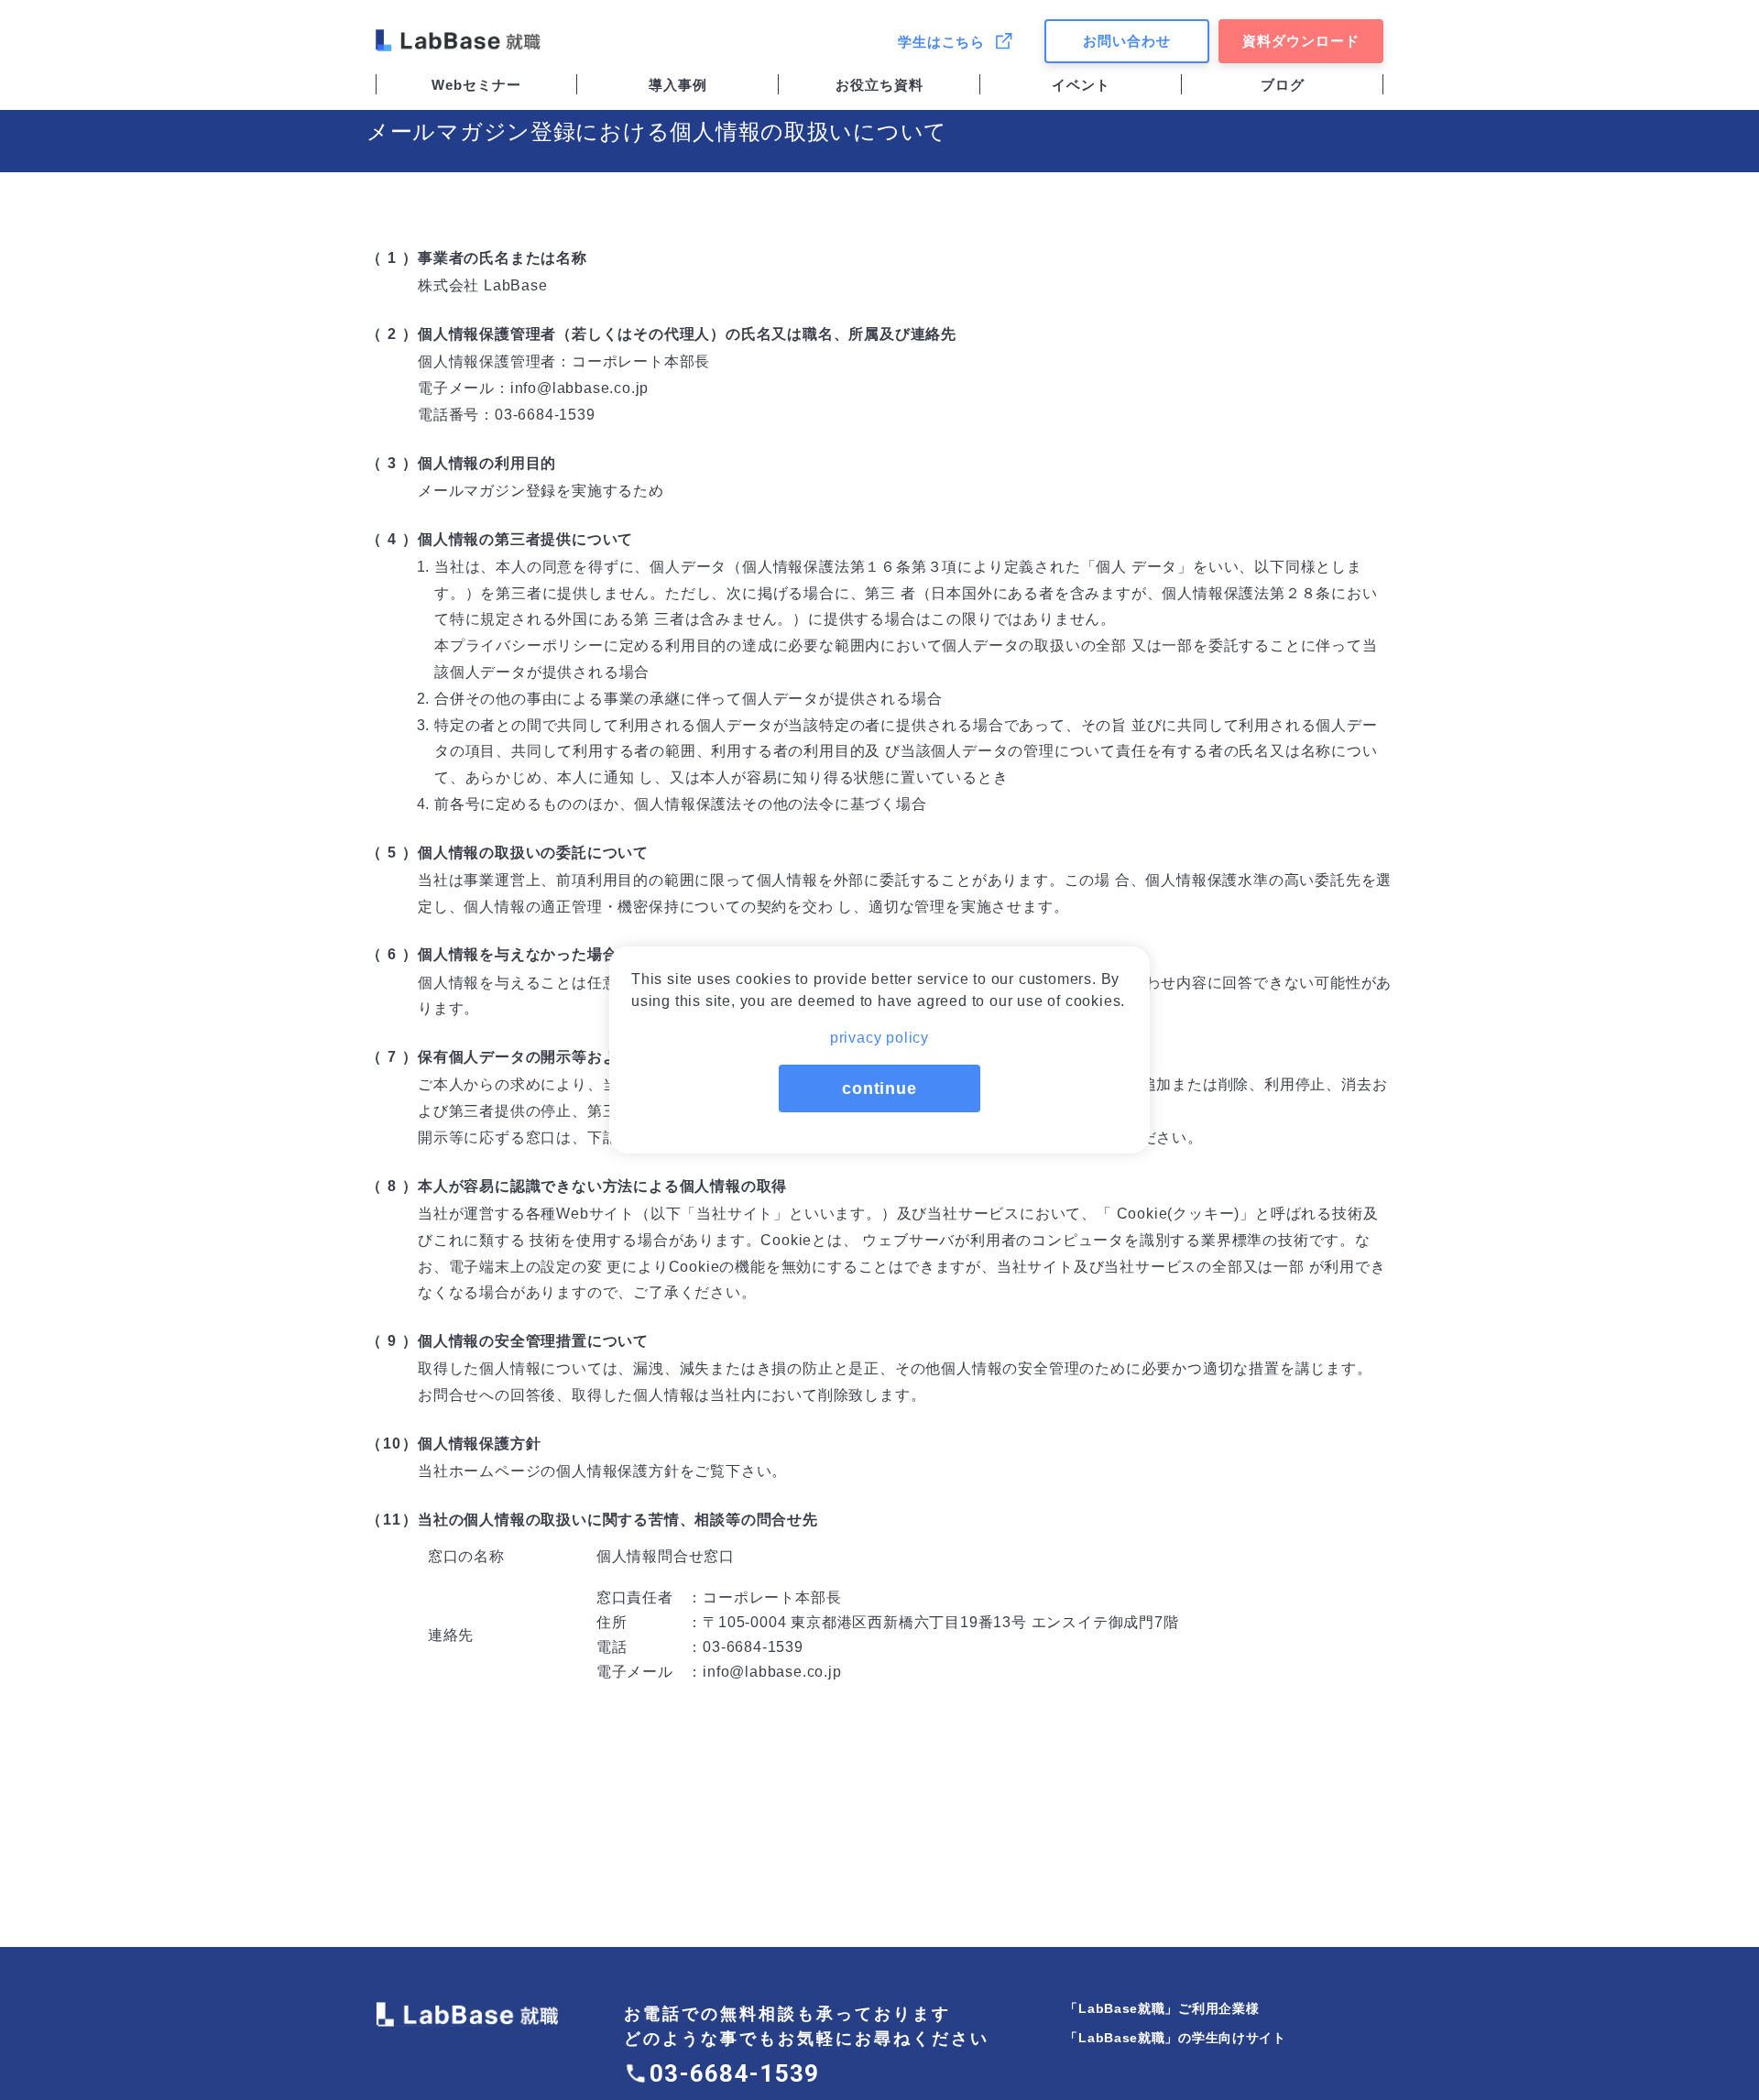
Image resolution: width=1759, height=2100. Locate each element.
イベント (1081, 85)
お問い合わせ (1127, 41)
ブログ (1283, 85)
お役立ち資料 (879, 85)
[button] (879, 1032)
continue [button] (879, 1088)
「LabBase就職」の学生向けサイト (1175, 2038)
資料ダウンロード (1301, 41)
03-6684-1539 (735, 2073)
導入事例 (678, 85)
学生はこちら (941, 42)
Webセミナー (476, 85)
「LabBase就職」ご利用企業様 (1162, 2008)
